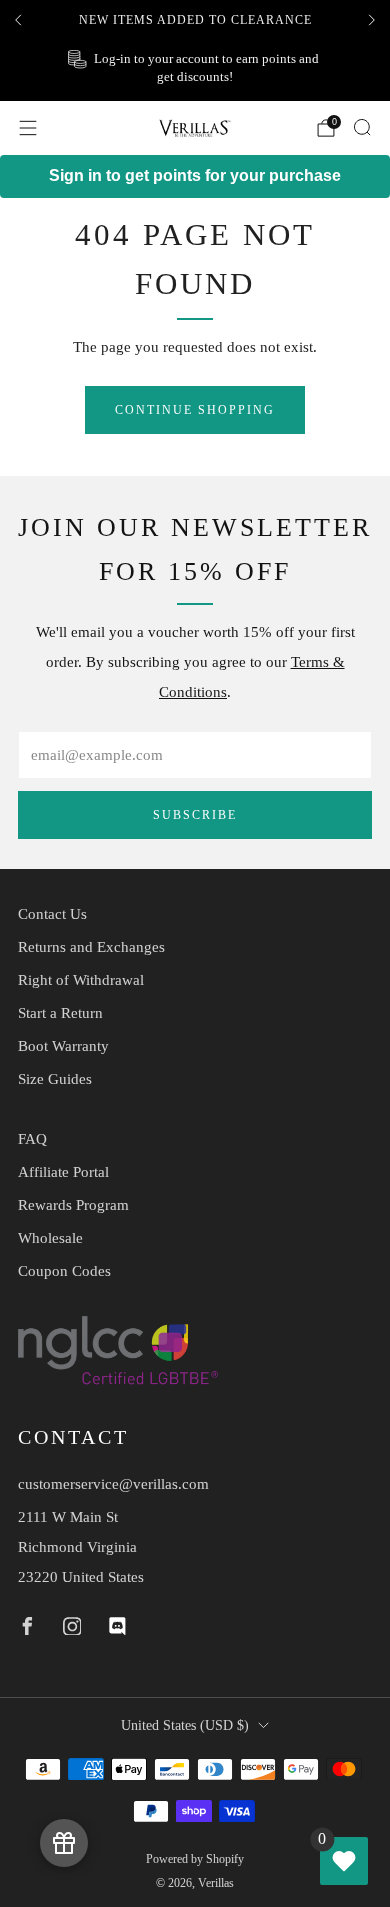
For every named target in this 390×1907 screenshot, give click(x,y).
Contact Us (52, 914)
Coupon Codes (64, 1271)
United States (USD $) (185, 1725)
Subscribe (195, 815)
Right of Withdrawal (81, 980)
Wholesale (50, 1238)
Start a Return (60, 1013)
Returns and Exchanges (91, 947)
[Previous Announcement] (18, 20)
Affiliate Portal (63, 1172)
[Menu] (28, 128)
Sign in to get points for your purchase (195, 175)
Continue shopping (195, 410)
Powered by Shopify (195, 1859)
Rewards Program (73, 1205)
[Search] (362, 127)
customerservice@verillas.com (113, 1484)
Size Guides (55, 1079)
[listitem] (195, 20)
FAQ (32, 1139)
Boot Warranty (63, 1046)
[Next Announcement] (372, 20)
